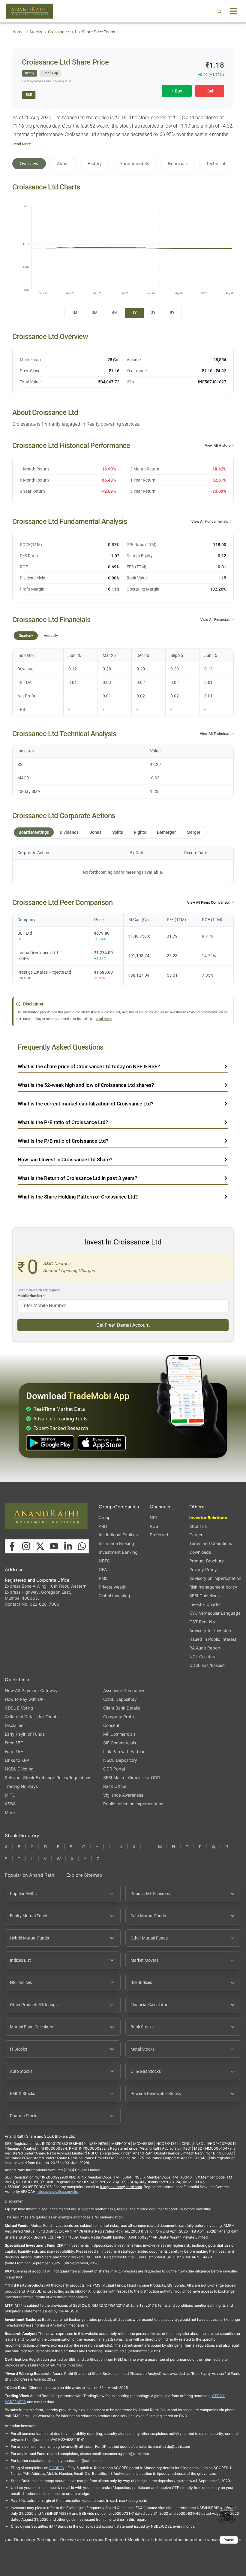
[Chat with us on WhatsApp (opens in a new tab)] (82, 1546)
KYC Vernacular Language (215, 1613)
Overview (29, 163)
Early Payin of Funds (25, 1734)
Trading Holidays (21, 1786)
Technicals (217, 163)
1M (75, 313)
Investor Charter (205, 1604)
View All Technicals (216, 734)
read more (104, 1019)
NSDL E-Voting (19, 1769)
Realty (30, 73)
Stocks (36, 32)
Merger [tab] (193, 832)
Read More (22, 144)
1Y (134, 313)
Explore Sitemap (84, 1875)
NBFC (104, 1561)
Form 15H (14, 1751)
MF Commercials (119, 1734)
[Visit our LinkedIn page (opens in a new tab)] (68, 1546)
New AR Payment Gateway (31, 1690)
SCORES (57, 2468)
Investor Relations (208, 1518)
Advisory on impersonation (215, 1578)
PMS (103, 1578)
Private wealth (113, 1587)
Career (196, 1535)
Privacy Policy (203, 1569)
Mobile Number (31, 1296)
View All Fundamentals (210, 522)
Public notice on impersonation (133, 1804)
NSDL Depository (120, 1760)
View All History (218, 446)
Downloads (200, 1552)
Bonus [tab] (95, 832)
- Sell (210, 91)
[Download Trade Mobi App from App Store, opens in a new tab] (102, 1443)
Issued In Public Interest (213, 1639)
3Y (153, 313)
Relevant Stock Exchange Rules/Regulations (48, 1778)
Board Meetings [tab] (34, 832)
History (95, 163)
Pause (229, 2540)
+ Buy (177, 91)
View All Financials (216, 620)
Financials (178, 163)
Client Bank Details (121, 1708)
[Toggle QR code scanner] (226, 2514)
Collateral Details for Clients (32, 1717)
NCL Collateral (203, 1657)
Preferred (159, 1535)
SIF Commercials (120, 1743)
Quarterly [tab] (26, 636)
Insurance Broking (116, 1543)
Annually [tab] (51, 636)
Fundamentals (135, 163)
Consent (111, 1725)
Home (18, 32)
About (63, 163)
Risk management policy (213, 1587)
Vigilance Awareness (123, 1795)
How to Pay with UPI (25, 1699)
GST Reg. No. (203, 1622)
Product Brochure (207, 1561)
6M (115, 313)
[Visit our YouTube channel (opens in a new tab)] (54, 1546)
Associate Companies (124, 1690)
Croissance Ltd (62, 32)
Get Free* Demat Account (123, 1325)
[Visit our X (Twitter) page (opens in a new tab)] (40, 1546)
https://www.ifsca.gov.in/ (57, 2192)
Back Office (115, 1786)
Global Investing (114, 1596)
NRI (153, 1518)
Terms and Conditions (211, 1543)
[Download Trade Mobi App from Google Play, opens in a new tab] (50, 1443)
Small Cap (50, 73)
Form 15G (14, 1743)
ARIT (103, 1526)
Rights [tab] (140, 832)
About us (198, 1526)
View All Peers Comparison (209, 903)
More (10, 1813)
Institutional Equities (118, 1535)
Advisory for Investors (211, 1630)
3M (95, 313)
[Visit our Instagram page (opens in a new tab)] (26, 1546)
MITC (10, 1795)
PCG (154, 1526)
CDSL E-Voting (19, 1708)
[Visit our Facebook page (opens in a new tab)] (12, 1546)
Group (105, 1518)
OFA (103, 1569)
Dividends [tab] (69, 832)
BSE (29, 95)
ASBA (10, 1804)
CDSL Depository (120, 1699)
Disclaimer (15, 1725)
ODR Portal (114, 1769)
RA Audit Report (205, 1648)
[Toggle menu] (233, 11)
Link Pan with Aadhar (124, 1751)
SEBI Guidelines (204, 1596)
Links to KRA (17, 1760)
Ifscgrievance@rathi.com (121, 2187)
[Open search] (219, 11)
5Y (172, 313)
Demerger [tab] (166, 832)
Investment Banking (118, 1552)
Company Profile (119, 1717)
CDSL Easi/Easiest (207, 1665)
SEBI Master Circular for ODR (132, 1778)
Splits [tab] (118, 832)
